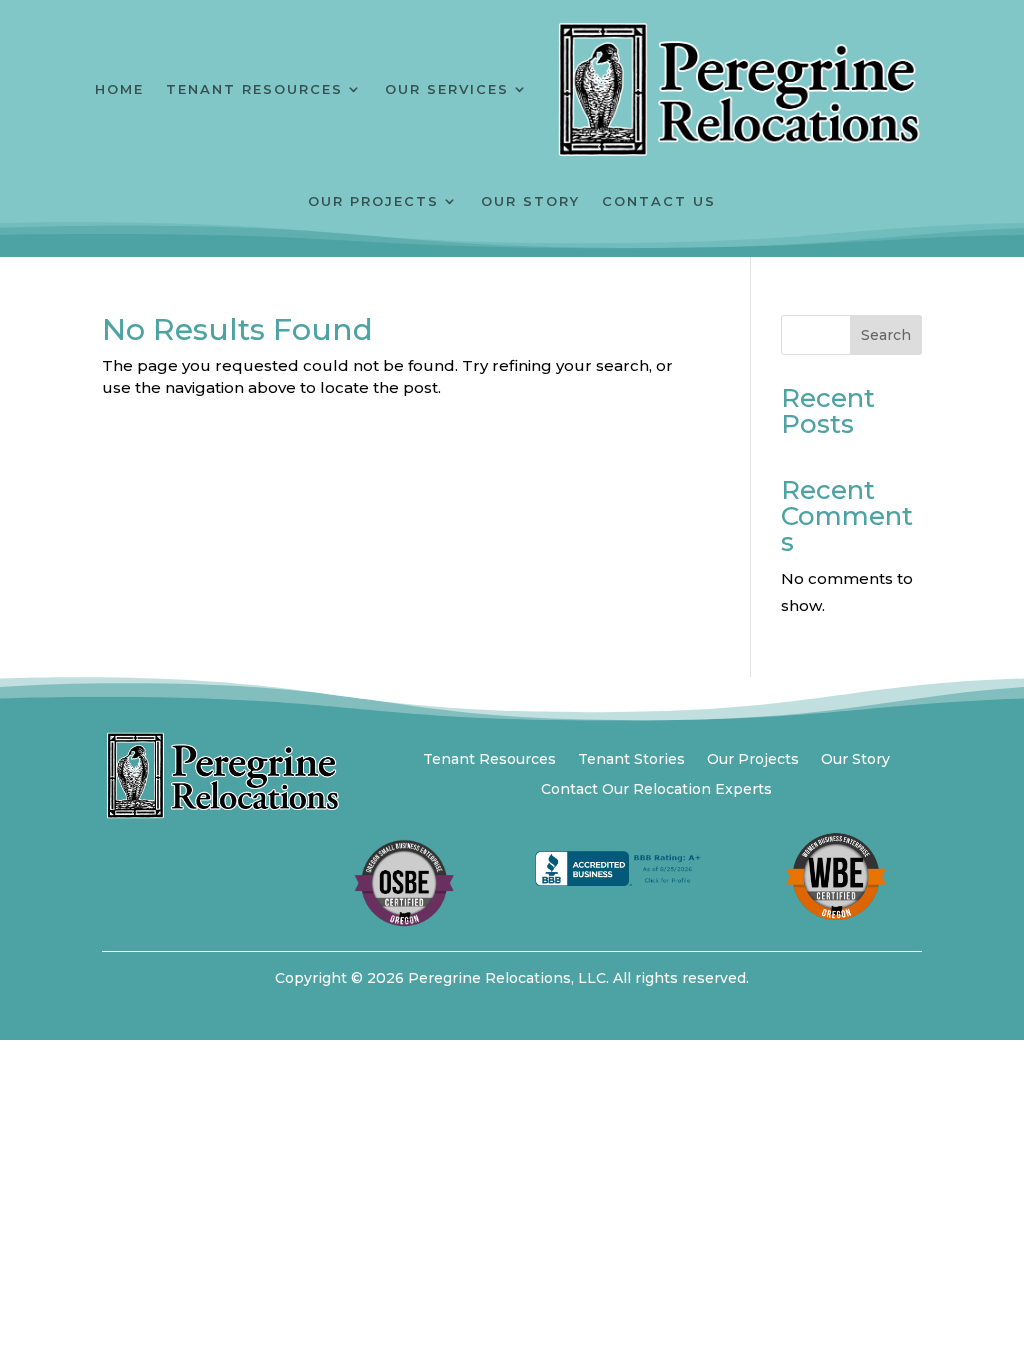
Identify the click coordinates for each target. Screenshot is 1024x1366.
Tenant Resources (254, 89)
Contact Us (659, 201)
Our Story (530, 201)
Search (886, 335)
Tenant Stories (631, 760)
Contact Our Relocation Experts (656, 790)
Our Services (447, 89)
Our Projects (373, 201)
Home (119, 89)
